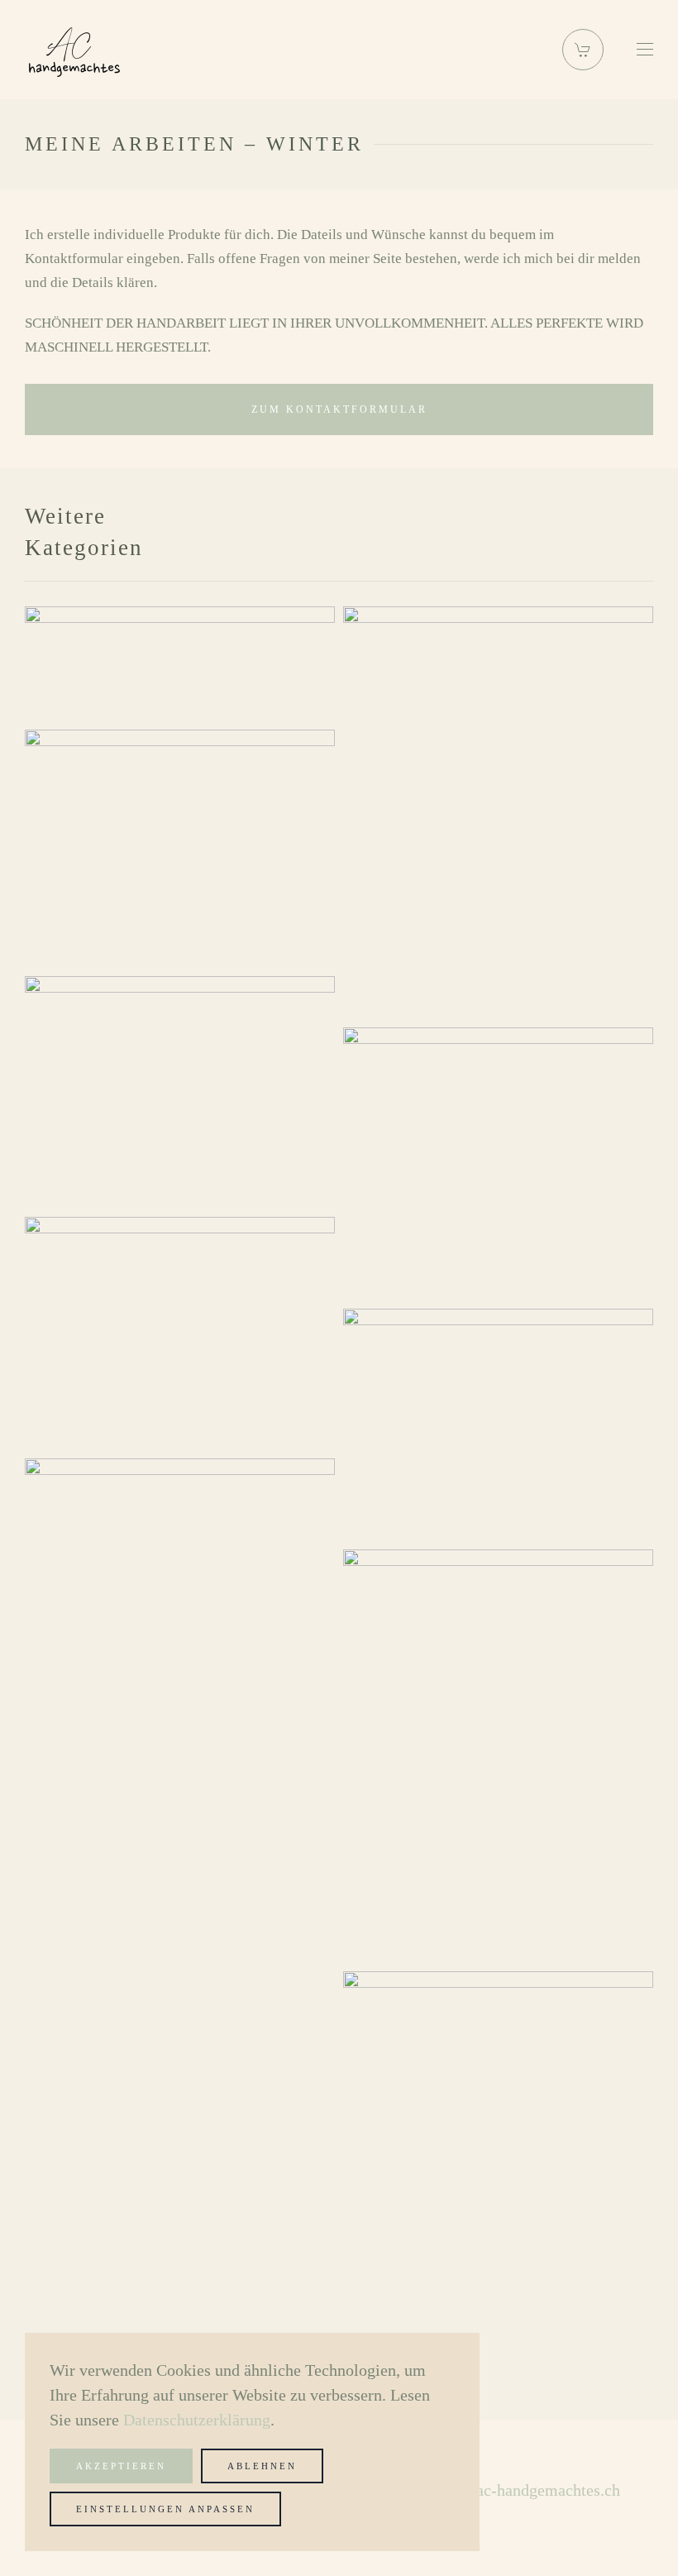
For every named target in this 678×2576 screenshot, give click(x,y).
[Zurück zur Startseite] (74, 50)
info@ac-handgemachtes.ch (527, 2490)
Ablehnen (262, 2466)
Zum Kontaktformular (339, 409)
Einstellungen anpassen (165, 2509)
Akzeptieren (121, 2466)
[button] (583, 50)
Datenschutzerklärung (197, 2420)
